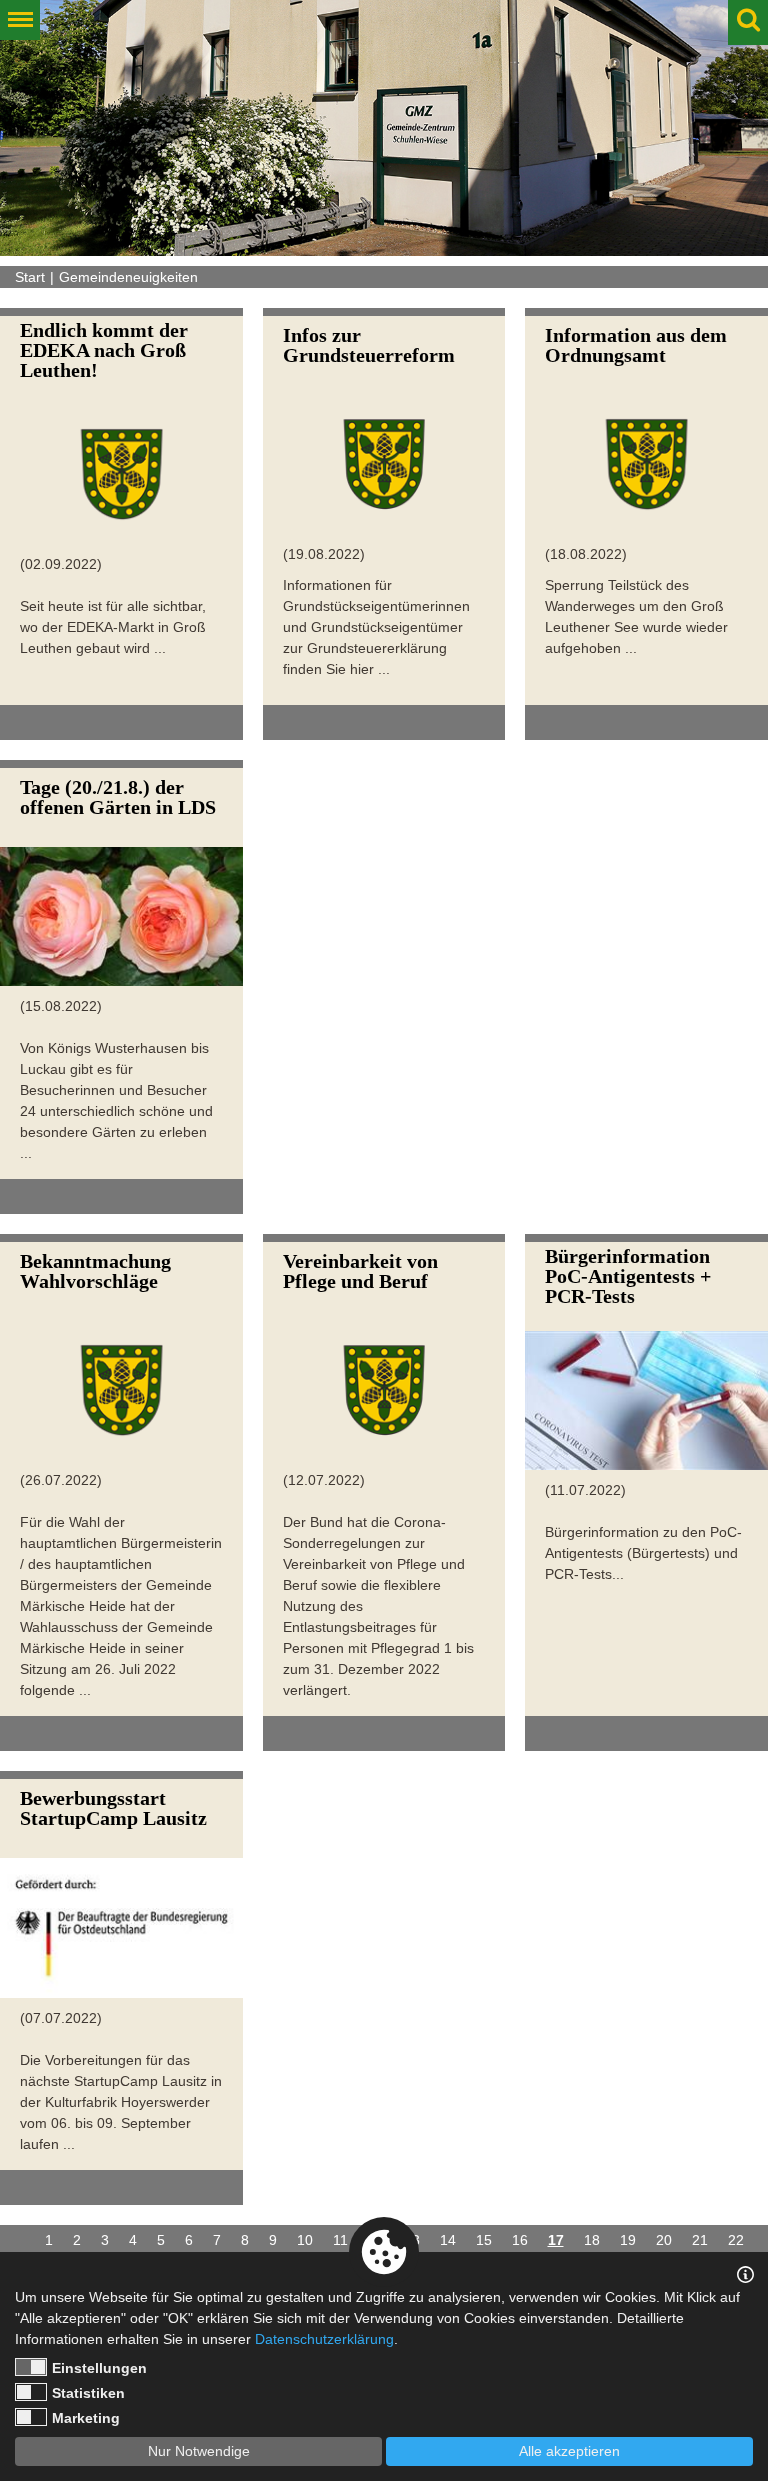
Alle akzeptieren (569, 2451)
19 (628, 2240)
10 (305, 2240)
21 (700, 2240)
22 (736, 2240)
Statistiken (88, 2393)
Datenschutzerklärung (324, 2339)
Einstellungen (99, 2368)
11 (340, 2240)
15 (484, 2240)
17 (556, 2240)
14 (448, 2240)
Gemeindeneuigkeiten (128, 277)
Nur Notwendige (199, 2451)
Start (30, 277)
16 (520, 2240)
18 (592, 2240)
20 (664, 2240)
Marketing (86, 2418)
